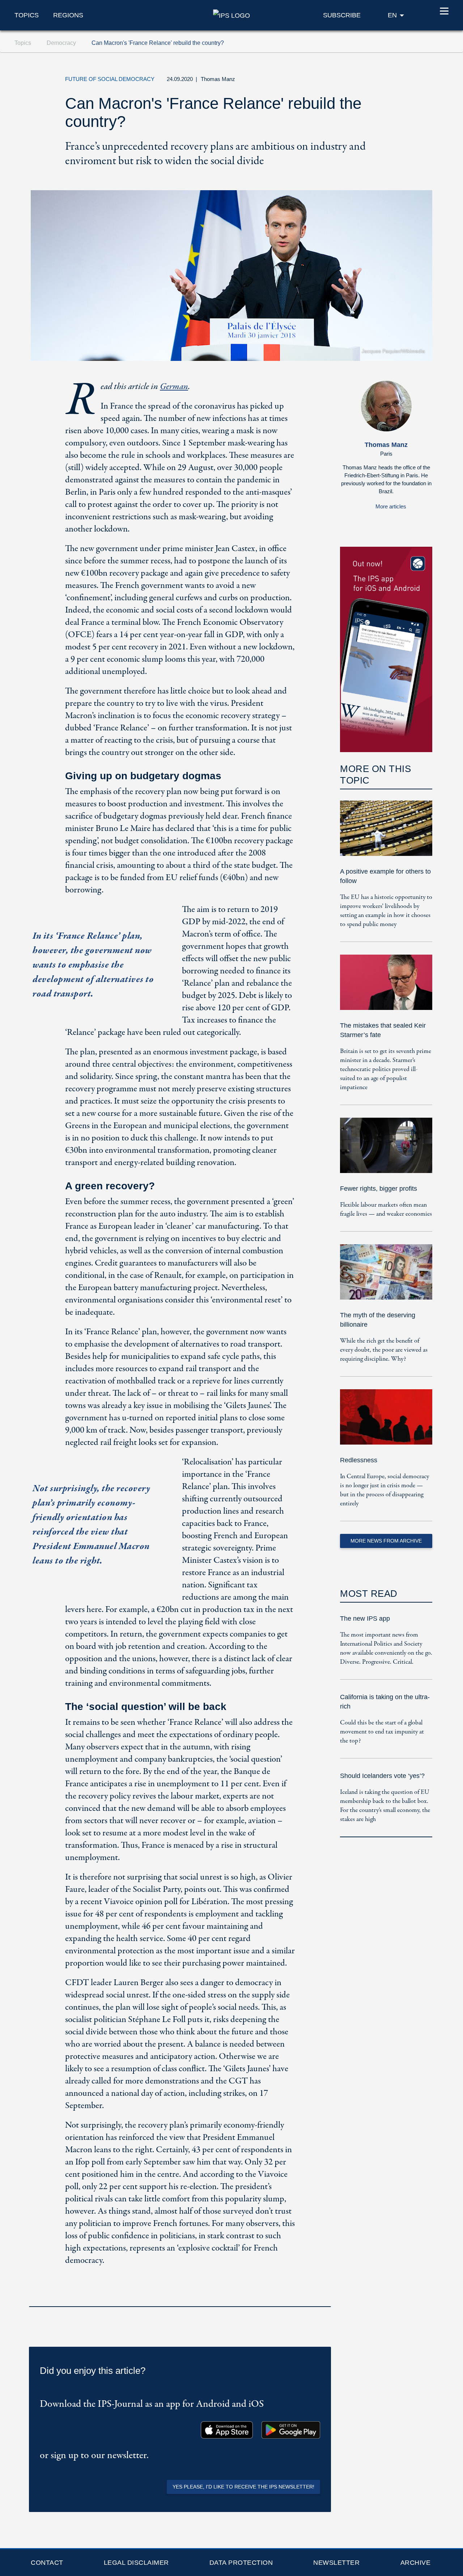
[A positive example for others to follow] (386, 833)
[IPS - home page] (231, 15)
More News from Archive (386, 1541)
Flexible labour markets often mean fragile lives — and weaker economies (386, 1210)
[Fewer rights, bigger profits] (386, 1150)
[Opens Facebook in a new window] (372, 81)
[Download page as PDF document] (323, 2297)
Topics (27, 15)
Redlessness (359, 1460)
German (174, 387)
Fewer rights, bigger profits (379, 1189)
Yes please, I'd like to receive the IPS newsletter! (243, 2487)
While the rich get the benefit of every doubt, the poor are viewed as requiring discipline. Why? (384, 1350)
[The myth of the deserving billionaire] (386, 1277)
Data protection (241, 2563)
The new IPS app (365, 1618)
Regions (68, 15)
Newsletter (336, 2563)
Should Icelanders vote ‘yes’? (382, 1776)
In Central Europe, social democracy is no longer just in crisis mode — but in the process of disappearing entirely (385, 1490)
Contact (47, 2563)
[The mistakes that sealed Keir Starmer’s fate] (386, 987)
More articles (391, 506)
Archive (416, 2563)
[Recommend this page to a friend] (389, 81)
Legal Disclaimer (136, 2563)
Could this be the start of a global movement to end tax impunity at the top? (382, 1732)
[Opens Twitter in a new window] (356, 81)
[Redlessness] (386, 1422)
